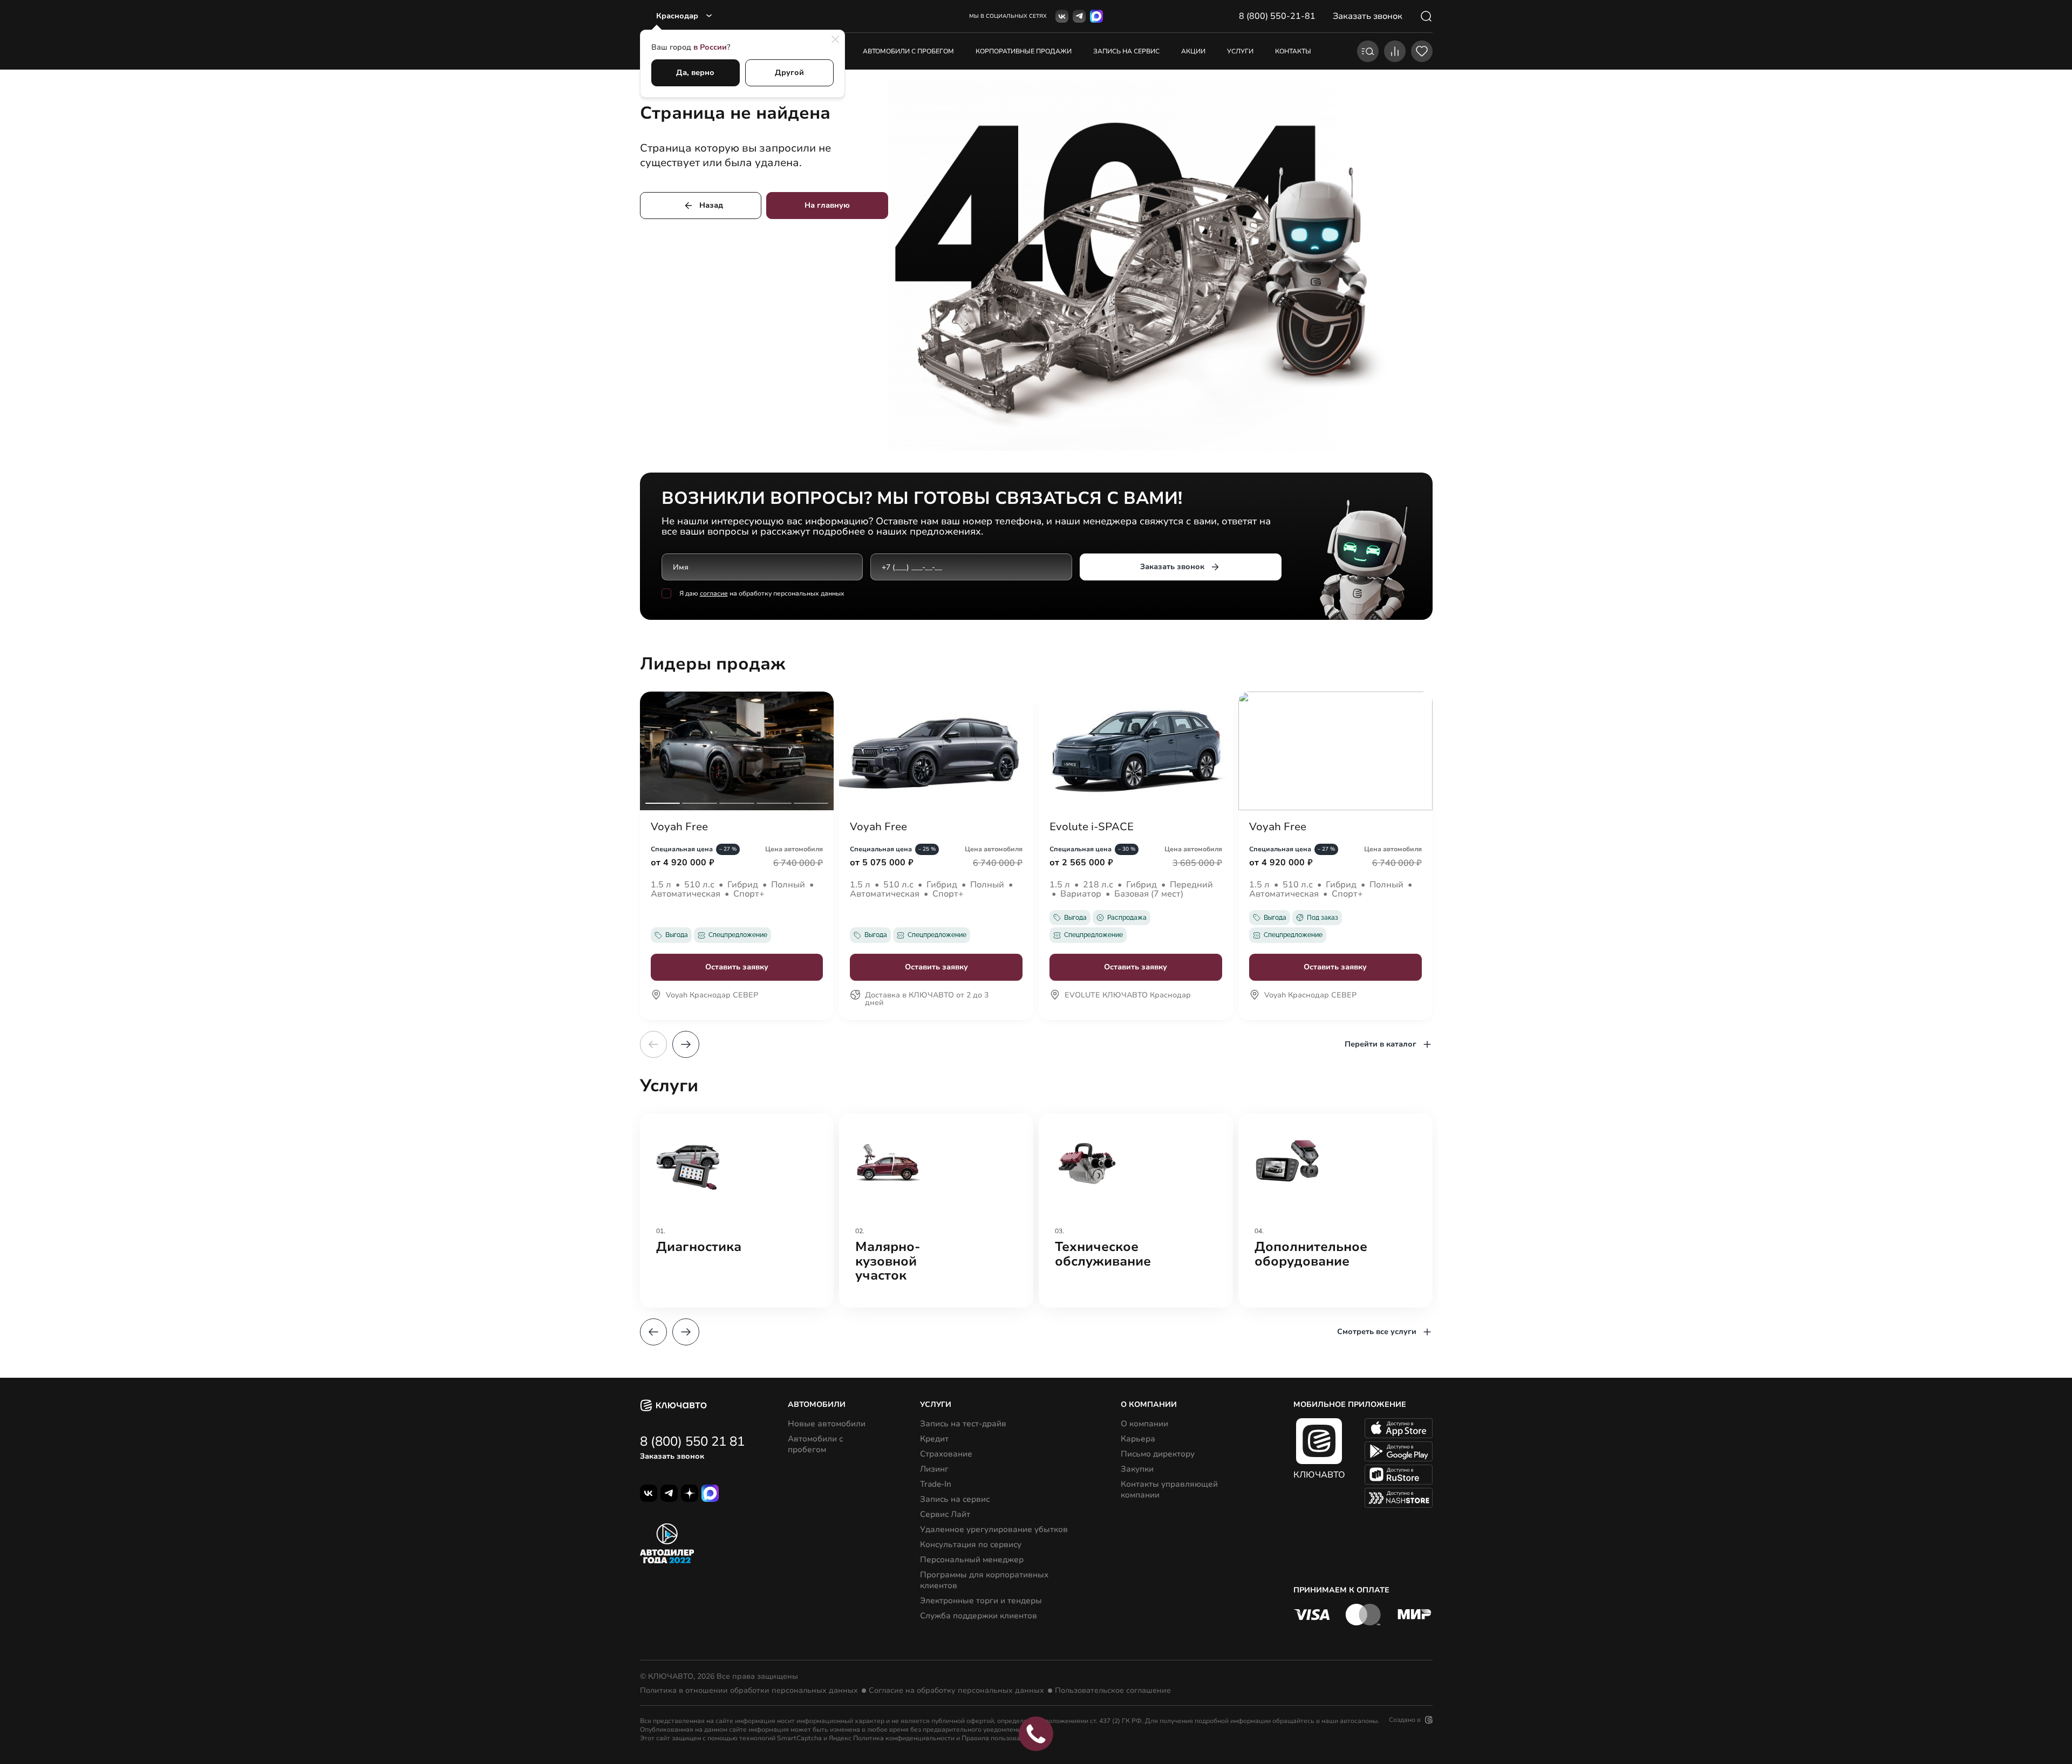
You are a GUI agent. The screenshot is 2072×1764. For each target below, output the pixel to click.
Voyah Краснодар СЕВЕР (712, 996)
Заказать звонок (1172, 567)
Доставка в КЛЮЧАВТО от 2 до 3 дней (927, 1000)
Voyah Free (679, 827)
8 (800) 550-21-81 (1277, 16)
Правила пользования (997, 1738)
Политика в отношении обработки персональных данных (749, 1691)
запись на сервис (1126, 51)
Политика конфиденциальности (904, 1738)
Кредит (934, 1439)
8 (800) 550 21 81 (692, 1441)
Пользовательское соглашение (1113, 1691)
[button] (686, 1044)
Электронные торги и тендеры (981, 1601)
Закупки (1137, 1469)
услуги (1240, 51)
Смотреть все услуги (1377, 1332)
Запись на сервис (955, 1499)
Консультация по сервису (971, 1544)
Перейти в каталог (1381, 1044)
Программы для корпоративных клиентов (984, 1580)
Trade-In (936, 1484)
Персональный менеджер (972, 1560)
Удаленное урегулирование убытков (994, 1529)
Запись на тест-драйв (963, 1424)
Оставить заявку (737, 967)
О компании (1144, 1424)
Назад (711, 205)
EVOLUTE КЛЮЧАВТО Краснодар (1128, 996)
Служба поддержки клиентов (979, 1616)
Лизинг (934, 1469)
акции (1193, 51)
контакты (1293, 51)
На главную (827, 205)
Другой (789, 73)
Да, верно (695, 73)
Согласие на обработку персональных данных (956, 1691)
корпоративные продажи (1024, 51)
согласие (714, 593)
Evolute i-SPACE (1092, 827)
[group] (737, 1211)
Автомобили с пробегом (908, 51)
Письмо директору (1158, 1454)
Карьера (1138, 1439)
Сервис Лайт (945, 1514)
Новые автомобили (827, 1424)
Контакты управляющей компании (1169, 1489)
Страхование (946, 1454)
